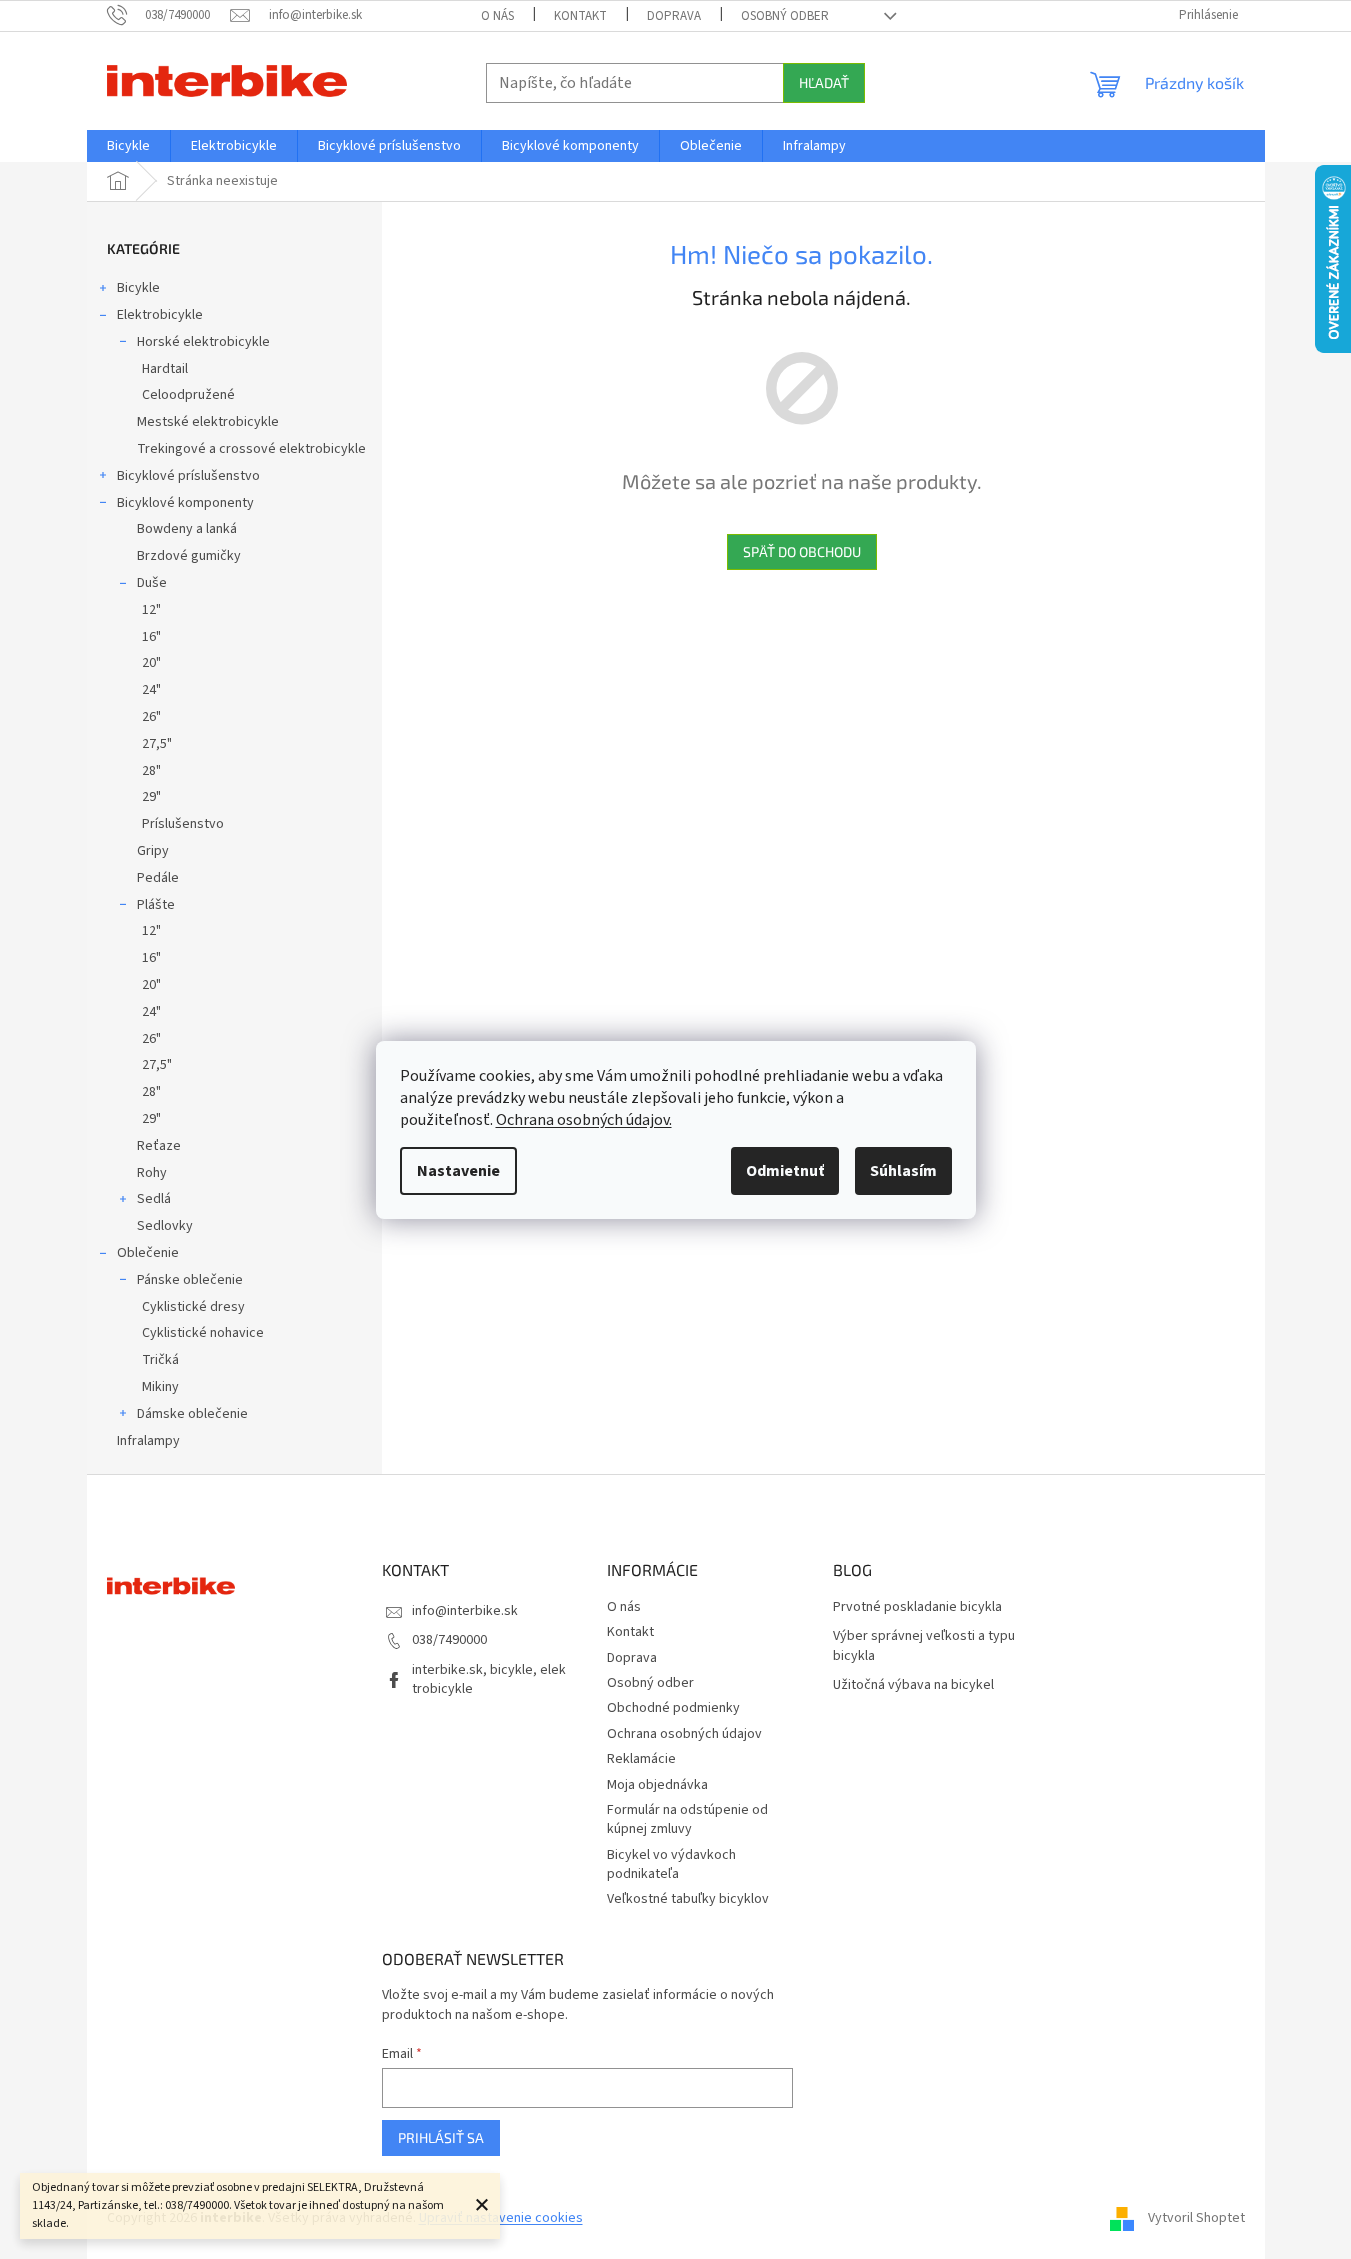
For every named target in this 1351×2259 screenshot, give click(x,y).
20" (151, 663)
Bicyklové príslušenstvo (188, 476)
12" (151, 610)
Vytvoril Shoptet (1196, 2218)
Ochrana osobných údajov (684, 1734)
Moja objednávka (657, 1785)
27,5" (157, 744)
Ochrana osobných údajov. (584, 1120)
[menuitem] (128, 146)
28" (151, 771)
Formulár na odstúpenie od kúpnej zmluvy (687, 1819)
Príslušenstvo (183, 824)
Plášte (156, 905)
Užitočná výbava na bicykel (913, 1685)
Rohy (152, 1173)
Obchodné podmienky (673, 1708)
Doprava (674, 16)
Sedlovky (165, 1226)
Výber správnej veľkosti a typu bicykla (924, 1646)
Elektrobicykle (160, 315)
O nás (497, 16)
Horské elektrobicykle (203, 342)
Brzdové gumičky (189, 556)
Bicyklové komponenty (185, 503)
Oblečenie (148, 1253)
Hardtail (165, 369)
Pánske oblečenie (190, 1280)
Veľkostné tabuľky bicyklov (688, 1899)
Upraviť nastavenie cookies (501, 2218)
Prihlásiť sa (441, 2137)
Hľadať (824, 82)
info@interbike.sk (465, 1611)
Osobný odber (785, 16)
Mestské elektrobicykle (208, 422)
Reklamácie (641, 1759)
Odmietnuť (785, 1171)
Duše (152, 583)
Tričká (160, 1360)
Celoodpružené (188, 395)
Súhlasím (903, 1171)
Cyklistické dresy (193, 1307)
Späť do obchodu (802, 551)
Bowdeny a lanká (187, 529)
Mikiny (160, 1387)
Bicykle (138, 288)
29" (151, 797)
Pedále (158, 878)
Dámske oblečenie (192, 1414)
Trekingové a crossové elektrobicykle (251, 449)
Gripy (153, 851)
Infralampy (148, 1441)
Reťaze (159, 1146)
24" (151, 690)
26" (151, 717)
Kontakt (580, 16)
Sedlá (154, 1199)
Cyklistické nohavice (203, 1333)
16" (151, 637)
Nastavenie (458, 1171)
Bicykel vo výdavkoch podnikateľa (671, 1864)
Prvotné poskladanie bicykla (917, 1607)
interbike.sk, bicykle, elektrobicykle (489, 1679)
